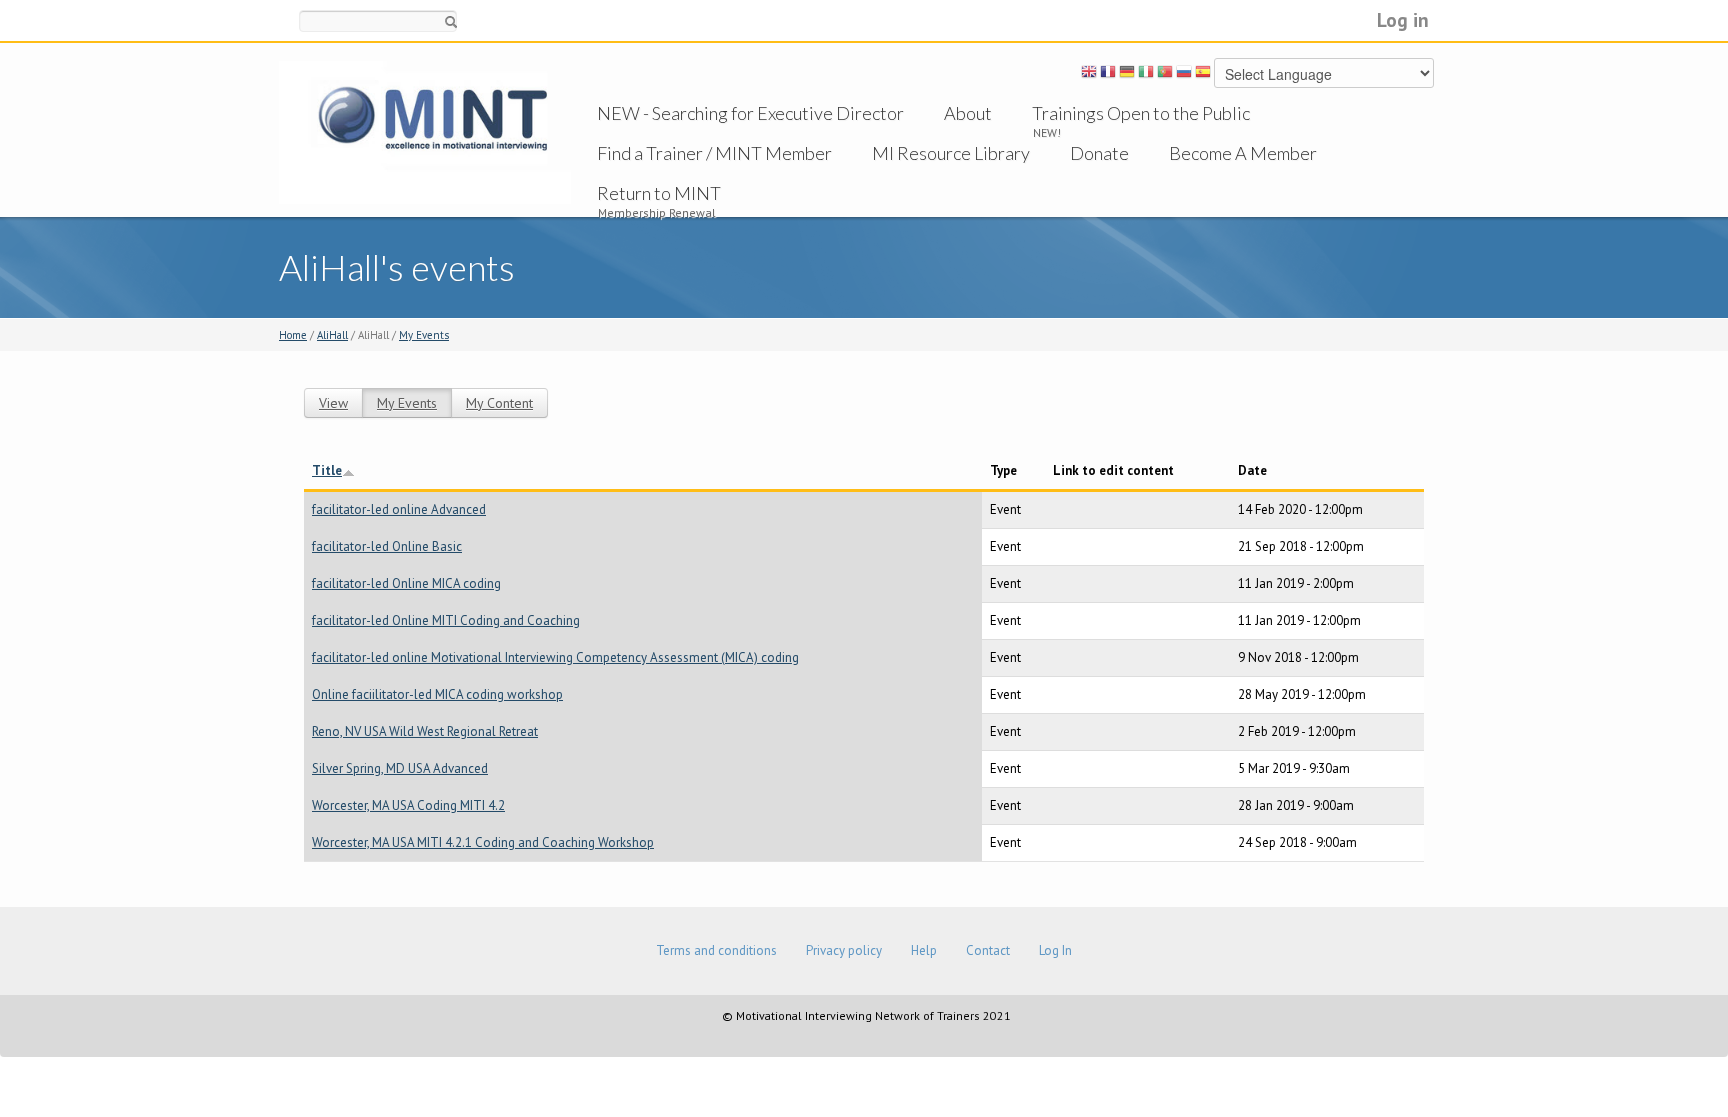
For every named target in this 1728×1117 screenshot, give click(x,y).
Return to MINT (659, 193)
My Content (499, 403)
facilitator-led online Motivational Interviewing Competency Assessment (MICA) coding (555, 657)
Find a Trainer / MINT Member (714, 153)
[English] (1089, 75)
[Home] (425, 131)
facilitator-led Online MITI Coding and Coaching (446, 620)
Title (327, 470)
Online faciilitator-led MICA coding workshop (437, 694)
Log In (1055, 950)
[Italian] (1146, 75)
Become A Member (1243, 153)
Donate (1099, 153)
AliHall (332, 335)
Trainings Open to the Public (1141, 113)
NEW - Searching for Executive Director (750, 113)
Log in (1403, 19)
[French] (1108, 75)
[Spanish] (1203, 75)
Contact (988, 950)
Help (924, 950)
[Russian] (1184, 75)
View (333, 403)
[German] (1127, 75)
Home (293, 335)
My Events (424, 335)
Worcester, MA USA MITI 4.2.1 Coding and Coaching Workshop (483, 842)
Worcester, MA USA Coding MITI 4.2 (408, 805)
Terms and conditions (716, 950)
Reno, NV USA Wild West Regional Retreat (425, 731)
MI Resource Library (951, 153)
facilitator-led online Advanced (399, 509)
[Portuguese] (1165, 75)
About (968, 113)
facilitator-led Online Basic (387, 546)
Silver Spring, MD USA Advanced (400, 768)
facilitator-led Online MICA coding (406, 583)
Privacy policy (844, 950)
